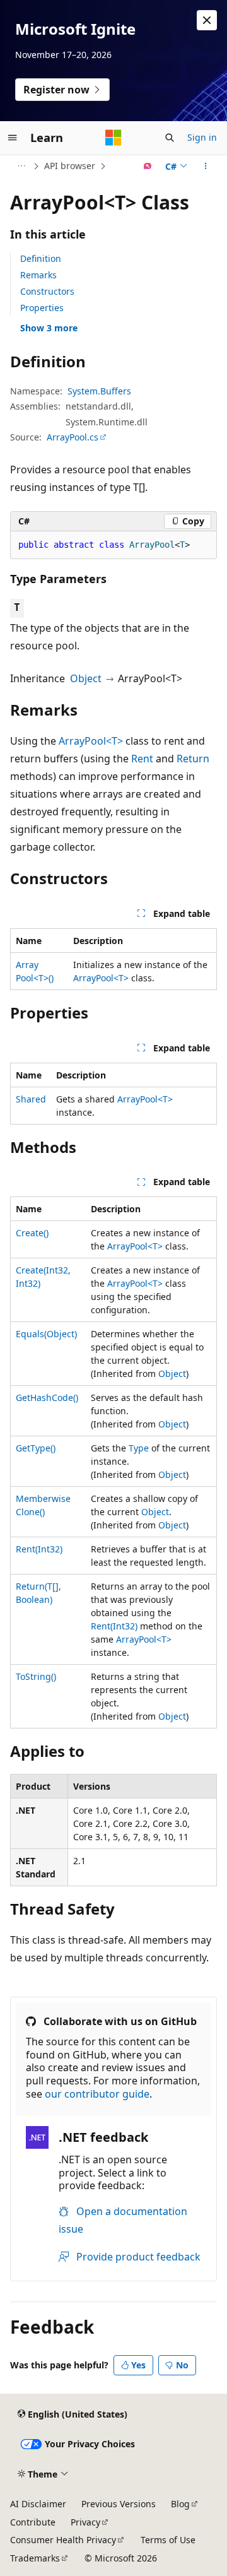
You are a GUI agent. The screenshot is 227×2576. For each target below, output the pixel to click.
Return (193, 759)
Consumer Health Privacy (63, 2540)
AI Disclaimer (38, 2504)
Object (86, 678)
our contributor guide (97, 2094)
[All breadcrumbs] (21, 166)
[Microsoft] (113, 138)
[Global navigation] (13, 138)
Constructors (47, 291)
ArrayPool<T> (91, 741)
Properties (42, 308)
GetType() (36, 1448)
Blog (180, 2504)
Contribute (33, 2522)
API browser (70, 166)
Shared (31, 1099)
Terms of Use (168, 2540)
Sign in (202, 137)
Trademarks (35, 2558)
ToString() (36, 1676)
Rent (142, 759)
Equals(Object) (46, 1334)
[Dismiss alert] (207, 20)
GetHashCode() (47, 1397)
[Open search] (170, 138)
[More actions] (206, 166)
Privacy (85, 2522)
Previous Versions (119, 2504)
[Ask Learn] (148, 166)
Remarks (38, 275)
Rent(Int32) (39, 1549)
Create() (32, 1233)
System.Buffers (99, 391)
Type (139, 1448)
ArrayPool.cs (73, 437)
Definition (41, 258)
